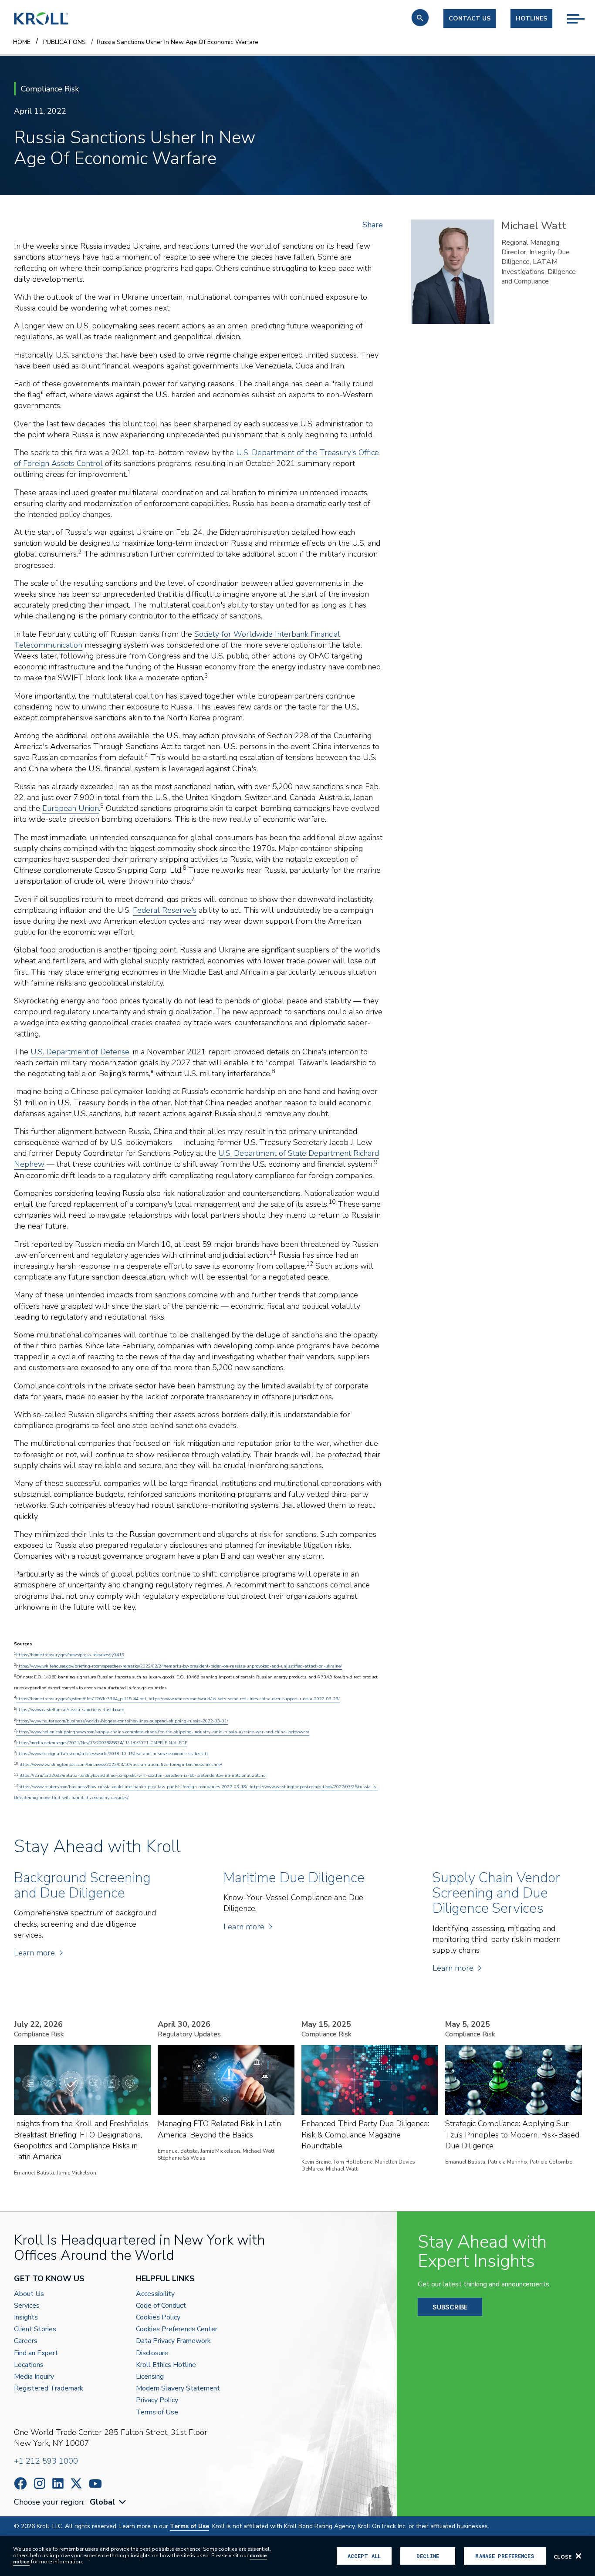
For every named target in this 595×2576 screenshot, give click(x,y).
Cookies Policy (158, 2318)
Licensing (150, 2377)
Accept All (364, 2556)
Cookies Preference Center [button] (177, 2329)
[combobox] (109, 2502)
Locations (29, 2365)
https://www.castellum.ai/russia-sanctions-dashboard (70, 1710)
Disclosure (152, 2353)
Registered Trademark (49, 2389)
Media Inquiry (34, 2377)
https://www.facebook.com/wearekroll (20, 2483)
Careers (26, 2341)
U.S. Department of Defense (80, 1052)
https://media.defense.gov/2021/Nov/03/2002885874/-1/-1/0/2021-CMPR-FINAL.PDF (102, 1743)
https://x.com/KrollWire (76, 2483)
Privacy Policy (157, 2400)
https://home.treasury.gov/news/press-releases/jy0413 (70, 1655)
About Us (29, 2294)
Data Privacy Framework (173, 2341)
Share (373, 225)
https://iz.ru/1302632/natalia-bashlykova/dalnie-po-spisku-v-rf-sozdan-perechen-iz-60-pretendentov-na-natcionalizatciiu (142, 1776)
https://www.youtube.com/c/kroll (95, 2484)
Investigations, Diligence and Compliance (539, 277)
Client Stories (35, 2329)
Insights (26, 2318)
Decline (428, 2556)
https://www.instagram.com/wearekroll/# (40, 2483)
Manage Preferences (505, 2556)
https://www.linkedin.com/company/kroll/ (58, 2483)
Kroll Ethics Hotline (166, 2365)
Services (27, 2306)
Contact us (470, 19)
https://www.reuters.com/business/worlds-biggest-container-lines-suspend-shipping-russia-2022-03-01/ (122, 1721)
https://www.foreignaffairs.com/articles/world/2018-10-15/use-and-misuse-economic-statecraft (112, 1754)
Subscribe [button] (450, 2307)
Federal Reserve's (165, 910)
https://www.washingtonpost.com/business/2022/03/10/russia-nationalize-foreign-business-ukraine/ (120, 1765)
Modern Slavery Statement (178, 2389)
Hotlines (531, 19)
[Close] (578, 2556)
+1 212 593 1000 (46, 2461)
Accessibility (155, 2294)
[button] (420, 18)
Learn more (34, 1953)
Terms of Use (157, 2412)
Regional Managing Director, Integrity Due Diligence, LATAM (536, 252)
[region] (297, 2556)
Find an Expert (36, 2353)
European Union (71, 808)
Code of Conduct (161, 2306)
